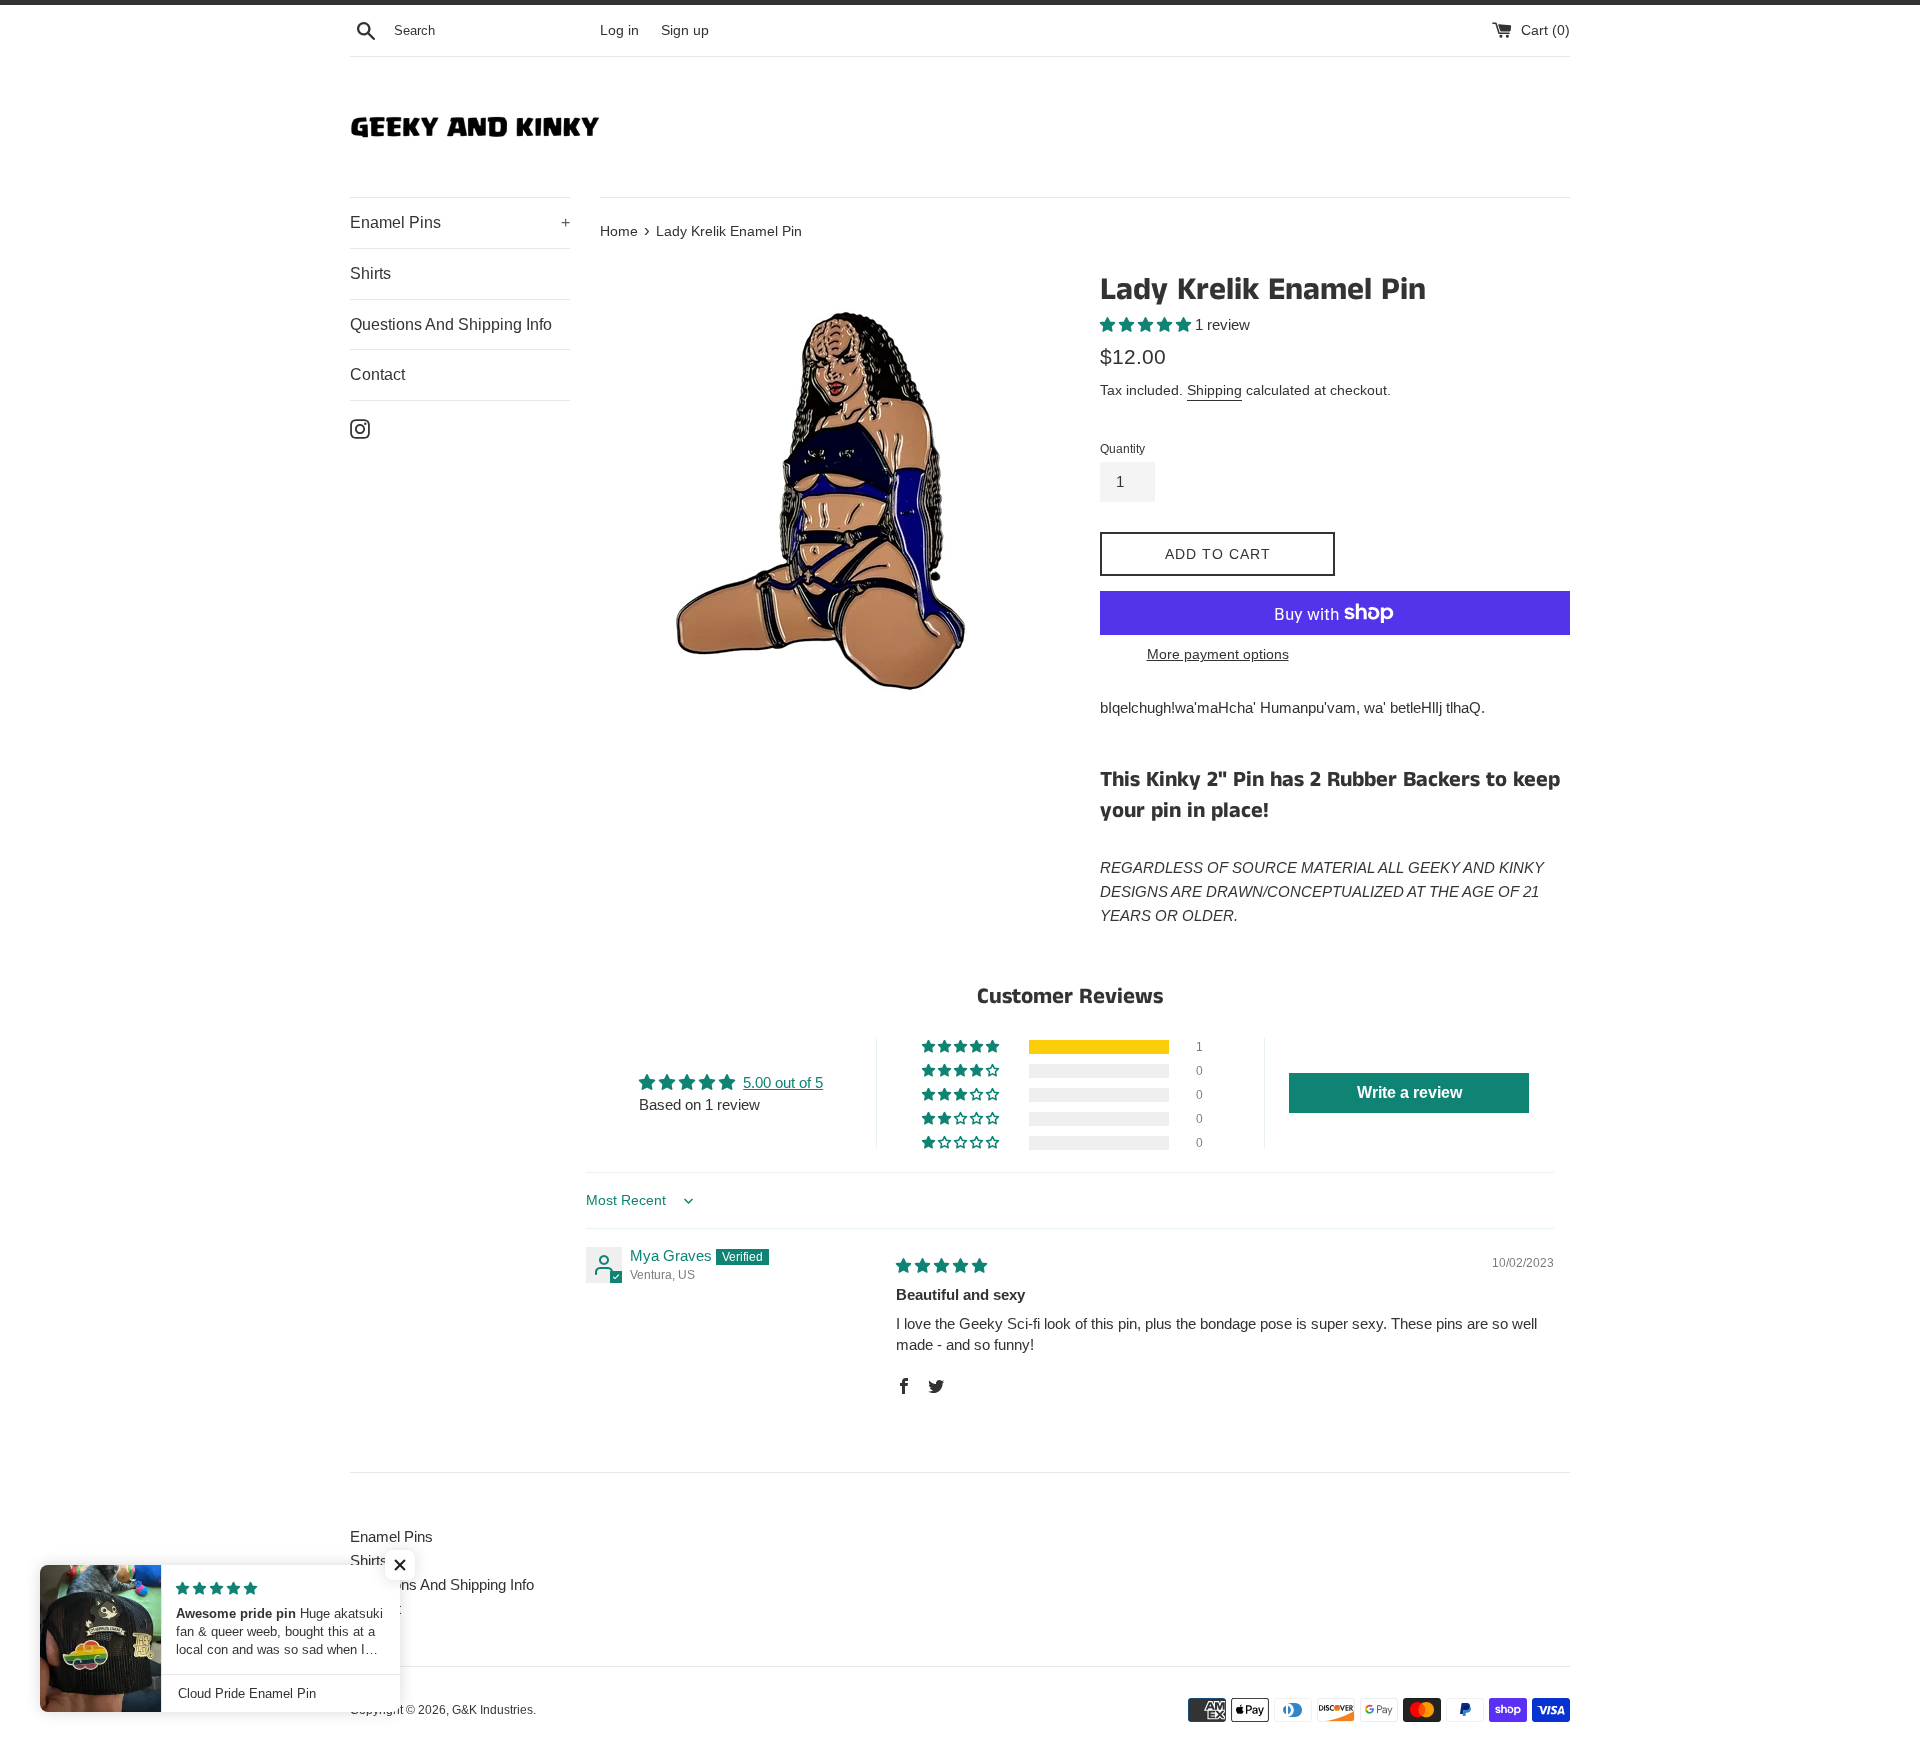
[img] (941, 1265)
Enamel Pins (460, 222)
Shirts (370, 273)
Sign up (685, 30)
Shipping (1214, 390)
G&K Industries (492, 1710)
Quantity (1122, 449)
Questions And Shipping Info (451, 324)
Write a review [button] (1409, 1092)
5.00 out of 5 (783, 1082)
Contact (377, 374)
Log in (619, 30)
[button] (1147, 324)
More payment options (1218, 654)
